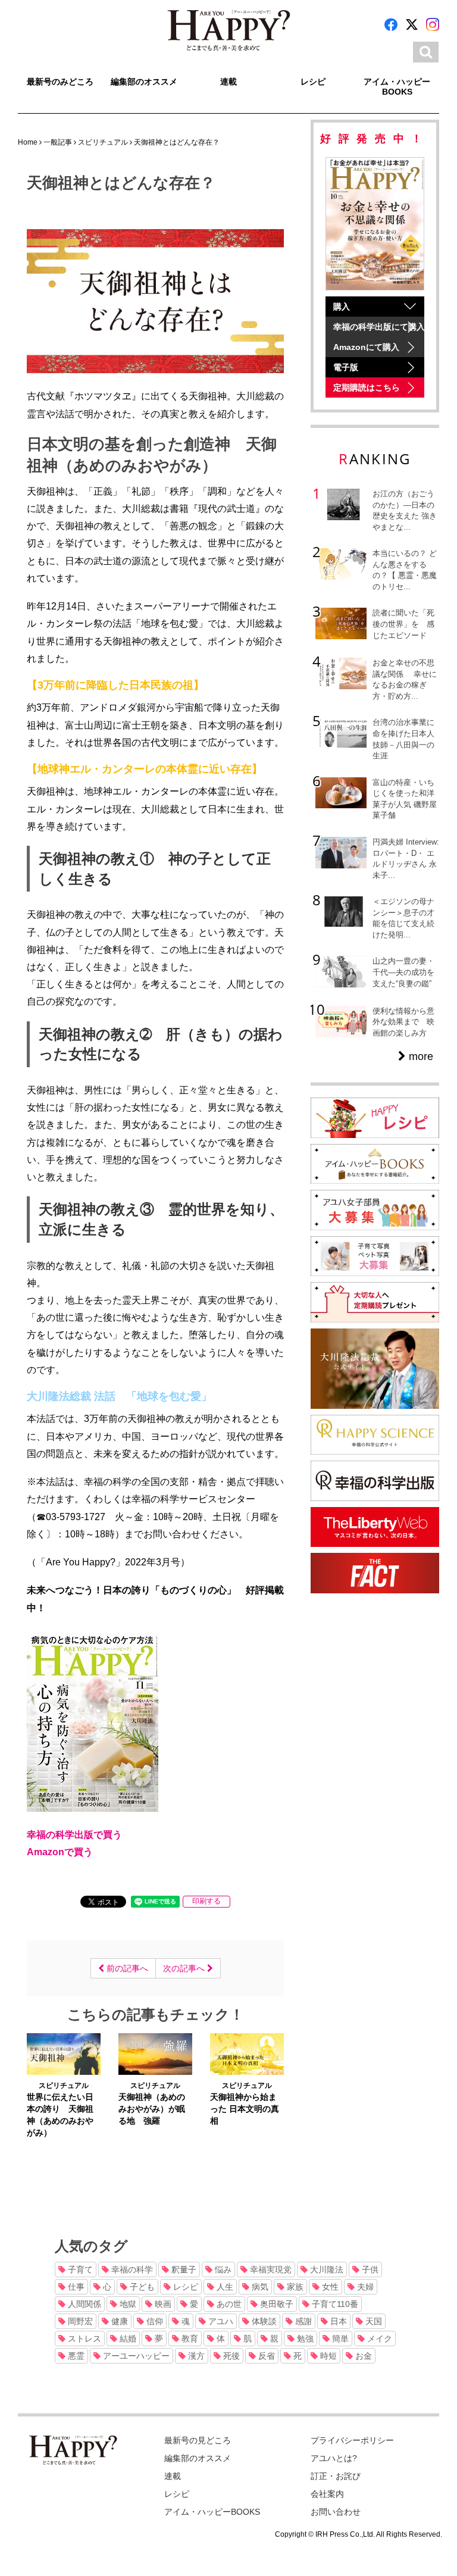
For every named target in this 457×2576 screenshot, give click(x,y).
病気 (259, 2287)
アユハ (220, 2321)
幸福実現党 (270, 2269)
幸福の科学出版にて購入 (379, 327)
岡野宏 (79, 2321)
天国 (373, 2321)
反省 (265, 2356)
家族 (294, 2287)
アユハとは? (334, 2458)
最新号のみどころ (60, 82)
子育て (79, 2269)
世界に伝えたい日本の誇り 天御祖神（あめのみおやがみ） (60, 2115)
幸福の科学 (131, 2269)
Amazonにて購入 (366, 347)
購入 (342, 307)
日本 (337, 2321)
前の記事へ (126, 1968)
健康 (118, 2321)
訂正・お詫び (336, 2476)
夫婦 (364, 2287)
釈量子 (183, 2269)
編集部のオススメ (144, 82)
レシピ (313, 82)
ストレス (83, 2339)
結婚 (127, 2339)
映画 (162, 2304)
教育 (189, 2339)
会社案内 (327, 2494)
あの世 (228, 2304)
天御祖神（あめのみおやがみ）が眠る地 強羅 (152, 2109)
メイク (378, 2339)
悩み (222, 2269)
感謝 (302, 2321)
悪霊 (75, 2356)
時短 (327, 2356)
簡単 (339, 2339)
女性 (329, 2287)
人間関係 (83, 2304)
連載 (228, 82)
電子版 (346, 367)
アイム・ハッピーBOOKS (397, 87)
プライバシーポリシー (352, 2440)
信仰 (154, 2321)
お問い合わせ (336, 2512)
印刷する (206, 1901)
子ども (141, 2287)
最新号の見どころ (198, 2440)
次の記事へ (185, 1968)
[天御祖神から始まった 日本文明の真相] (247, 2053)
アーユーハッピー (135, 2356)
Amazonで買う (60, 1852)
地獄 (127, 2304)
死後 (230, 2356)
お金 (362, 2356)
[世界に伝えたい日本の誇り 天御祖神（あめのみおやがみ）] (64, 2053)
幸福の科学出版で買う (74, 1834)
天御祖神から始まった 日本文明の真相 (245, 2109)
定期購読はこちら (367, 387)
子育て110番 (334, 2304)
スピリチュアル (64, 2086)
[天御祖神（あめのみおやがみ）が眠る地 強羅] (155, 2053)
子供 (369, 2269)
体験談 (263, 2321)
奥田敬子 (276, 2304)
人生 (224, 2287)
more (420, 1056)
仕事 (75, 2287)
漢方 (195, 2356)
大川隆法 (325, 2269)
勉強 (304, 2339)
